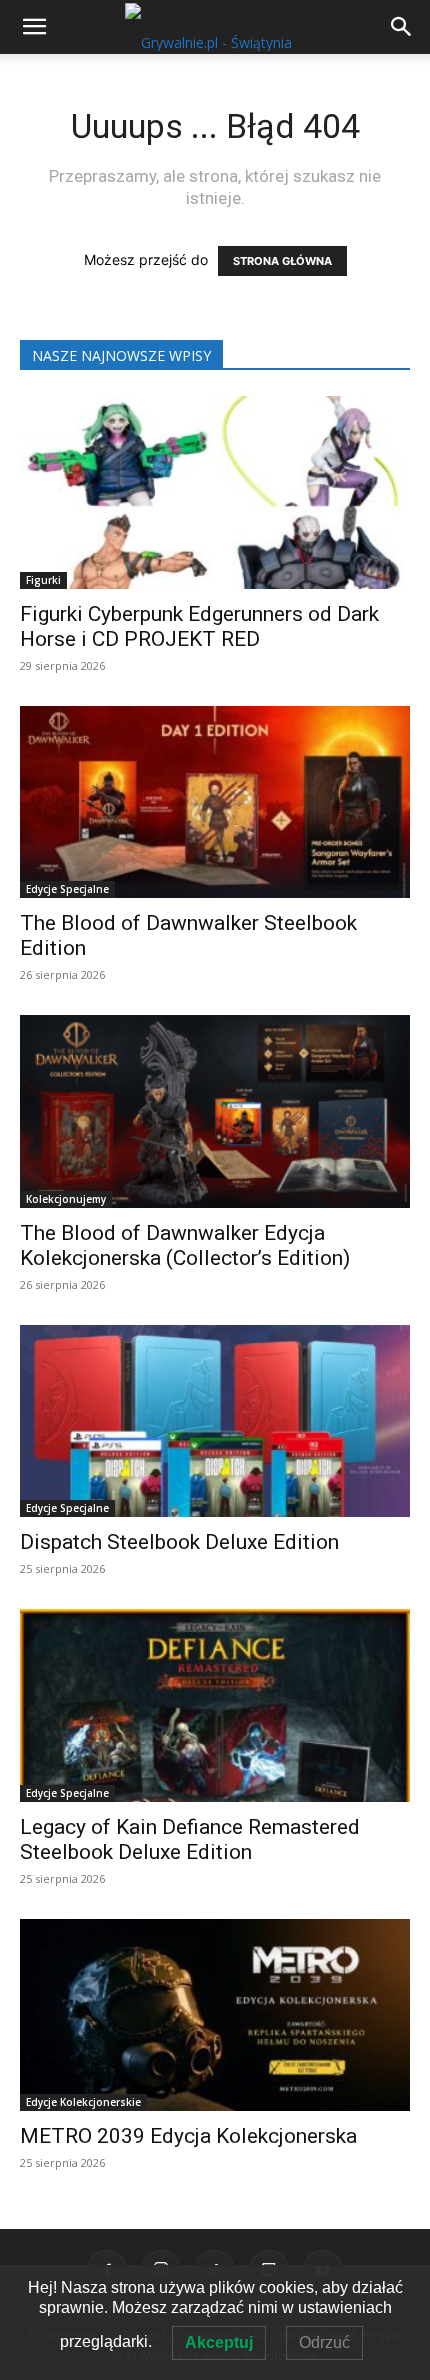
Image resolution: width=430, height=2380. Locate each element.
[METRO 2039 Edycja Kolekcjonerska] (215, 2015)
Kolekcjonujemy (66, 1199)
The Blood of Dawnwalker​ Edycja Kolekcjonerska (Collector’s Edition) (185, 1245)
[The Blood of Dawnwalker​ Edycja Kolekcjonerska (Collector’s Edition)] (215, 1111)
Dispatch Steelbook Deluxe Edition (179, 1542)
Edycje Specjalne (67, 889)
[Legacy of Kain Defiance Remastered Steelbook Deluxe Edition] (215, 1705)
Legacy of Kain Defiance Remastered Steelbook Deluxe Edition (190, 1839)
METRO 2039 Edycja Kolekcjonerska (188, 2136)
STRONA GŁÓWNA (282, 261)
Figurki (43, 580)
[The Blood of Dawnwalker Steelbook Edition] (215, 802)
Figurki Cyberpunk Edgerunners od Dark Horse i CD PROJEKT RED (199, 626)
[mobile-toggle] (34, 27)
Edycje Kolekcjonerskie (83, 2102)
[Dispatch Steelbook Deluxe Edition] (215, 1421)
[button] (402, 27)
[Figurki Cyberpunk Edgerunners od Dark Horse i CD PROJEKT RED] (215, 492)
